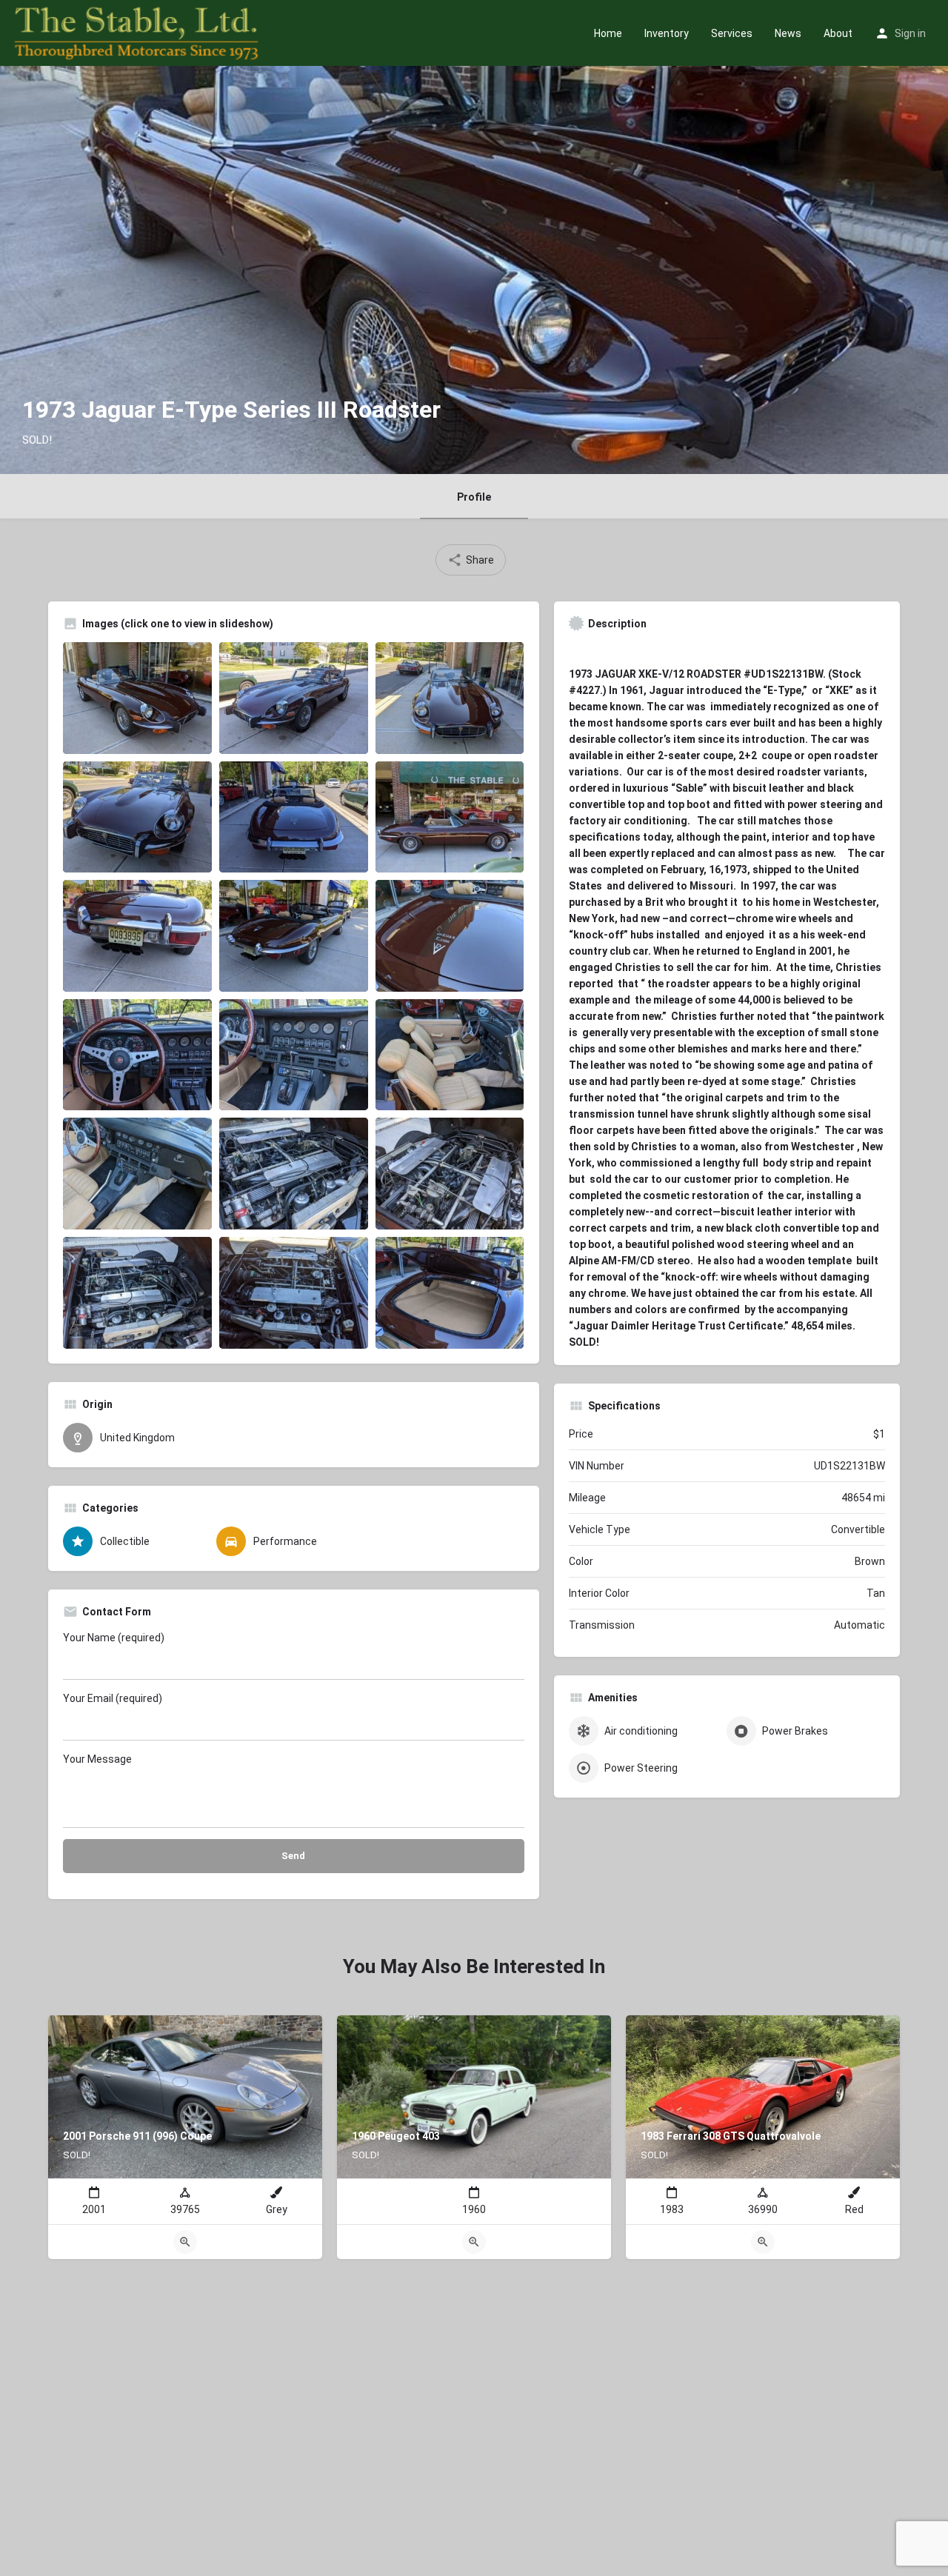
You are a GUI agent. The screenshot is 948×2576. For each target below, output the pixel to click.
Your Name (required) (114, 1638)
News (788, 33)
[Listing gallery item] (137, 698)
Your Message (97, 1759)
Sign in (910, 33)
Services (732, 33)
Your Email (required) (113, 1698)
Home (608, 33)
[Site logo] (138, 32)
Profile (474, 497)
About (838, 33)
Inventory (667, 33)
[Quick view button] (185, 2242)
